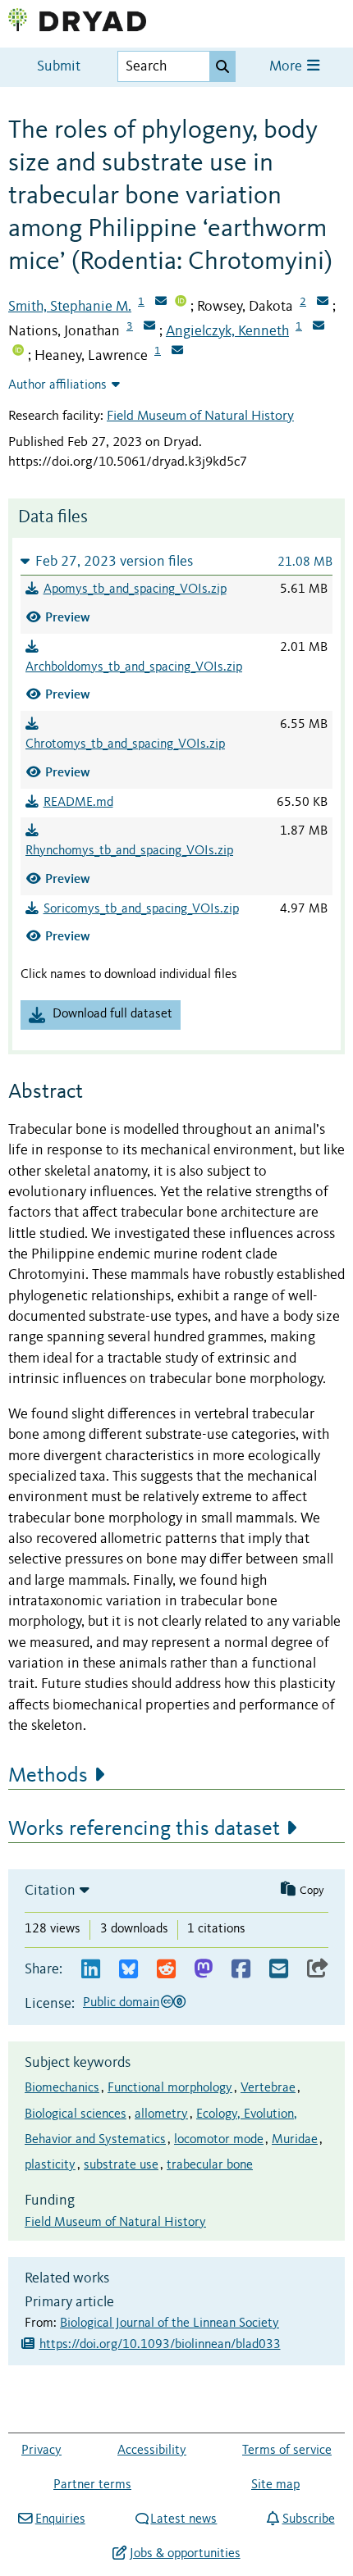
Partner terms (92, 2485)
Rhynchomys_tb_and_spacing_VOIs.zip (129, 851)
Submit (59, 67)
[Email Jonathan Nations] (149, 327)
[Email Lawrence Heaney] (177, 352)
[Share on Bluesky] (128, 1970)
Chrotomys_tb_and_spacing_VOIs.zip (125, 744)
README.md (78, 803)
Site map (275, 2485)
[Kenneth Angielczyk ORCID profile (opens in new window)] (18, 352)
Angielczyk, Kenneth (227, 331)
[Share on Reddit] (166, 1970)
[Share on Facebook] (241, 1970)
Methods (48, 1776)
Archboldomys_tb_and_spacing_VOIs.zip (134, 667)
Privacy (41, 2451)
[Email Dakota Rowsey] (323, 303)
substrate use (121, 2165)
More (287, 67)
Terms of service (287, 2451)
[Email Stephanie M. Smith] (161, 303)
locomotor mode (219, 2140)
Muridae (295, 2140)
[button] (176, 561)
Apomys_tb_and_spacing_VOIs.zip (135, 589)
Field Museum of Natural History (200, 416)
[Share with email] (279, 1970)
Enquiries (60, 2519)
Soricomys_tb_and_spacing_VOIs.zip (141, 909)
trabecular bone (210, 2165)
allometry (161, 2114)
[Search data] (222, 66)
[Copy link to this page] (318, 1970)
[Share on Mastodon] (203, 1970)
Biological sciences (76, 2114)
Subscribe (308, 2519)
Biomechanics (62, 2088)
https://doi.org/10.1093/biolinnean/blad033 (160, 2345)
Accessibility (152, 2451)
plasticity (50, 2165)
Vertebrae (268, 2088)
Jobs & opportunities (185, 2554)
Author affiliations (57, 385)
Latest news (183, 2519)
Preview (68, 617)
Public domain (121, 2003)
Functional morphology (170, 2088)
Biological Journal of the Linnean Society (170, 2323)
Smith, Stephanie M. (70, 307)
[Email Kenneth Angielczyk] (319, 327)
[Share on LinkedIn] (91, 1970)
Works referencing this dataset (144, 1829)
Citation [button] (50, 1891)
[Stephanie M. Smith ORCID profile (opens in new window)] (181, 303)
